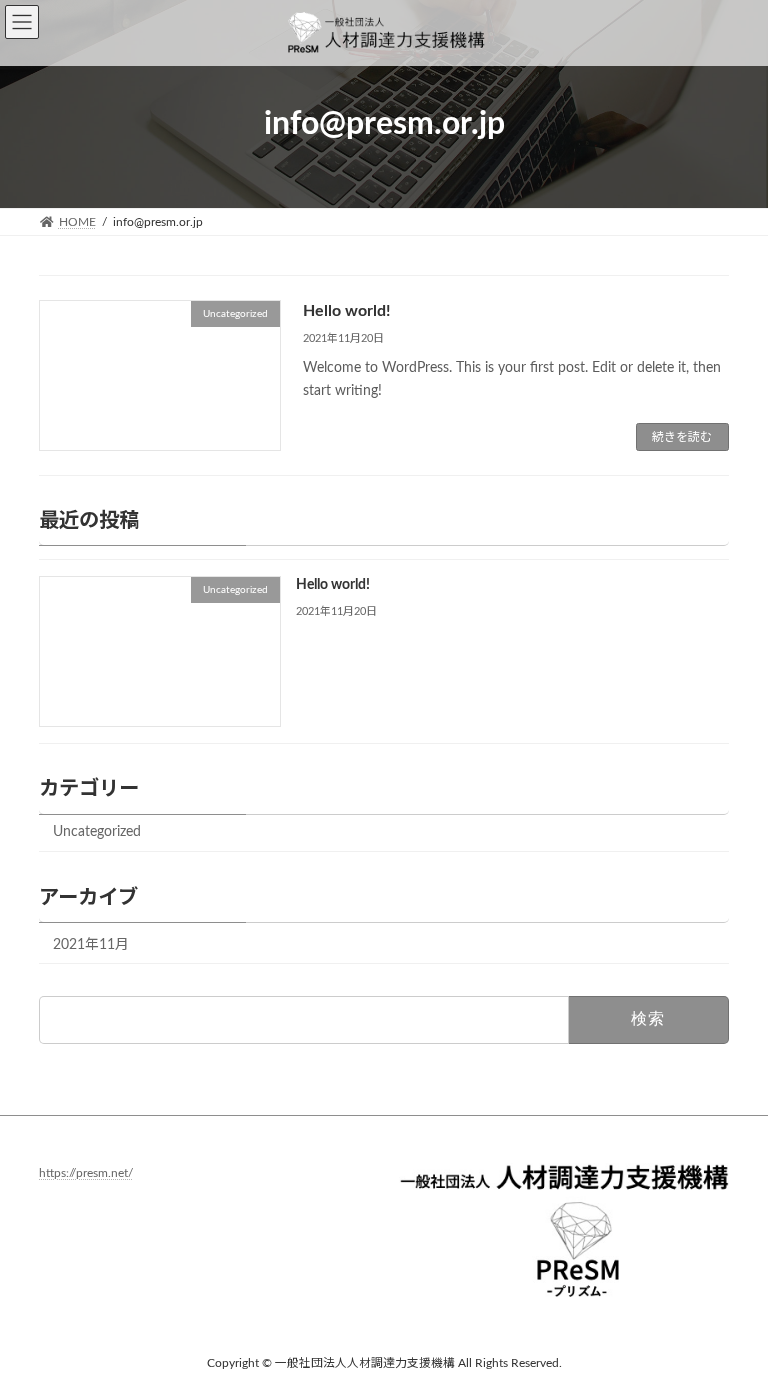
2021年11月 (91, 945)
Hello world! (347, 311)
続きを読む (682, 437)
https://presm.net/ (86, 1174)
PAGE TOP (729, 1335)
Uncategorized (97, 833)
